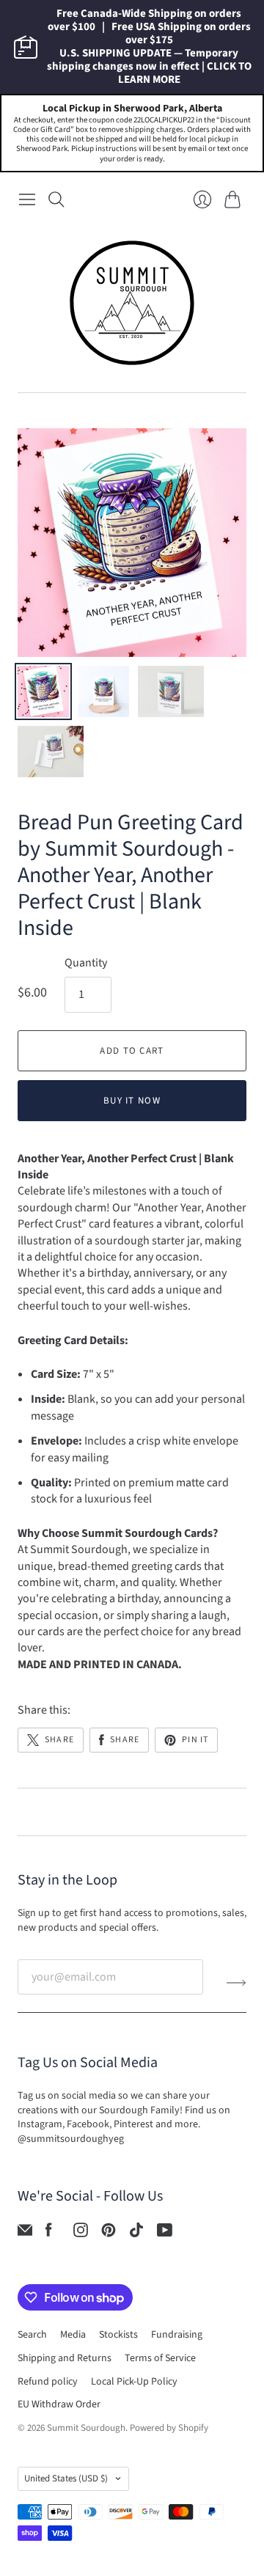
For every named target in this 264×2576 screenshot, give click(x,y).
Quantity (86, 963)
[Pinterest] (109, 2234)
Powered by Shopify (169, 2428)
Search (32, 2335)
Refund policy (48, 2382)
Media (73, 2335)
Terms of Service (160, 2358)
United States (66, 2478)
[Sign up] (236, 1983)
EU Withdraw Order (59, 2404)
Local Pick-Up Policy (134, 2382)
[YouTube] (165, 2234)
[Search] (56, 199)
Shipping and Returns (65, 2358)
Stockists (118, 2335)
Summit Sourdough (86, 2428)
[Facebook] (49, 2234)
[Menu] (27, 199)
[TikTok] (136, 2234)
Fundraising (177, 2335)
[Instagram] (81, 2234)
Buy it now (132, 1101)
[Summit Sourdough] (132, 303)
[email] (25, 2234)
